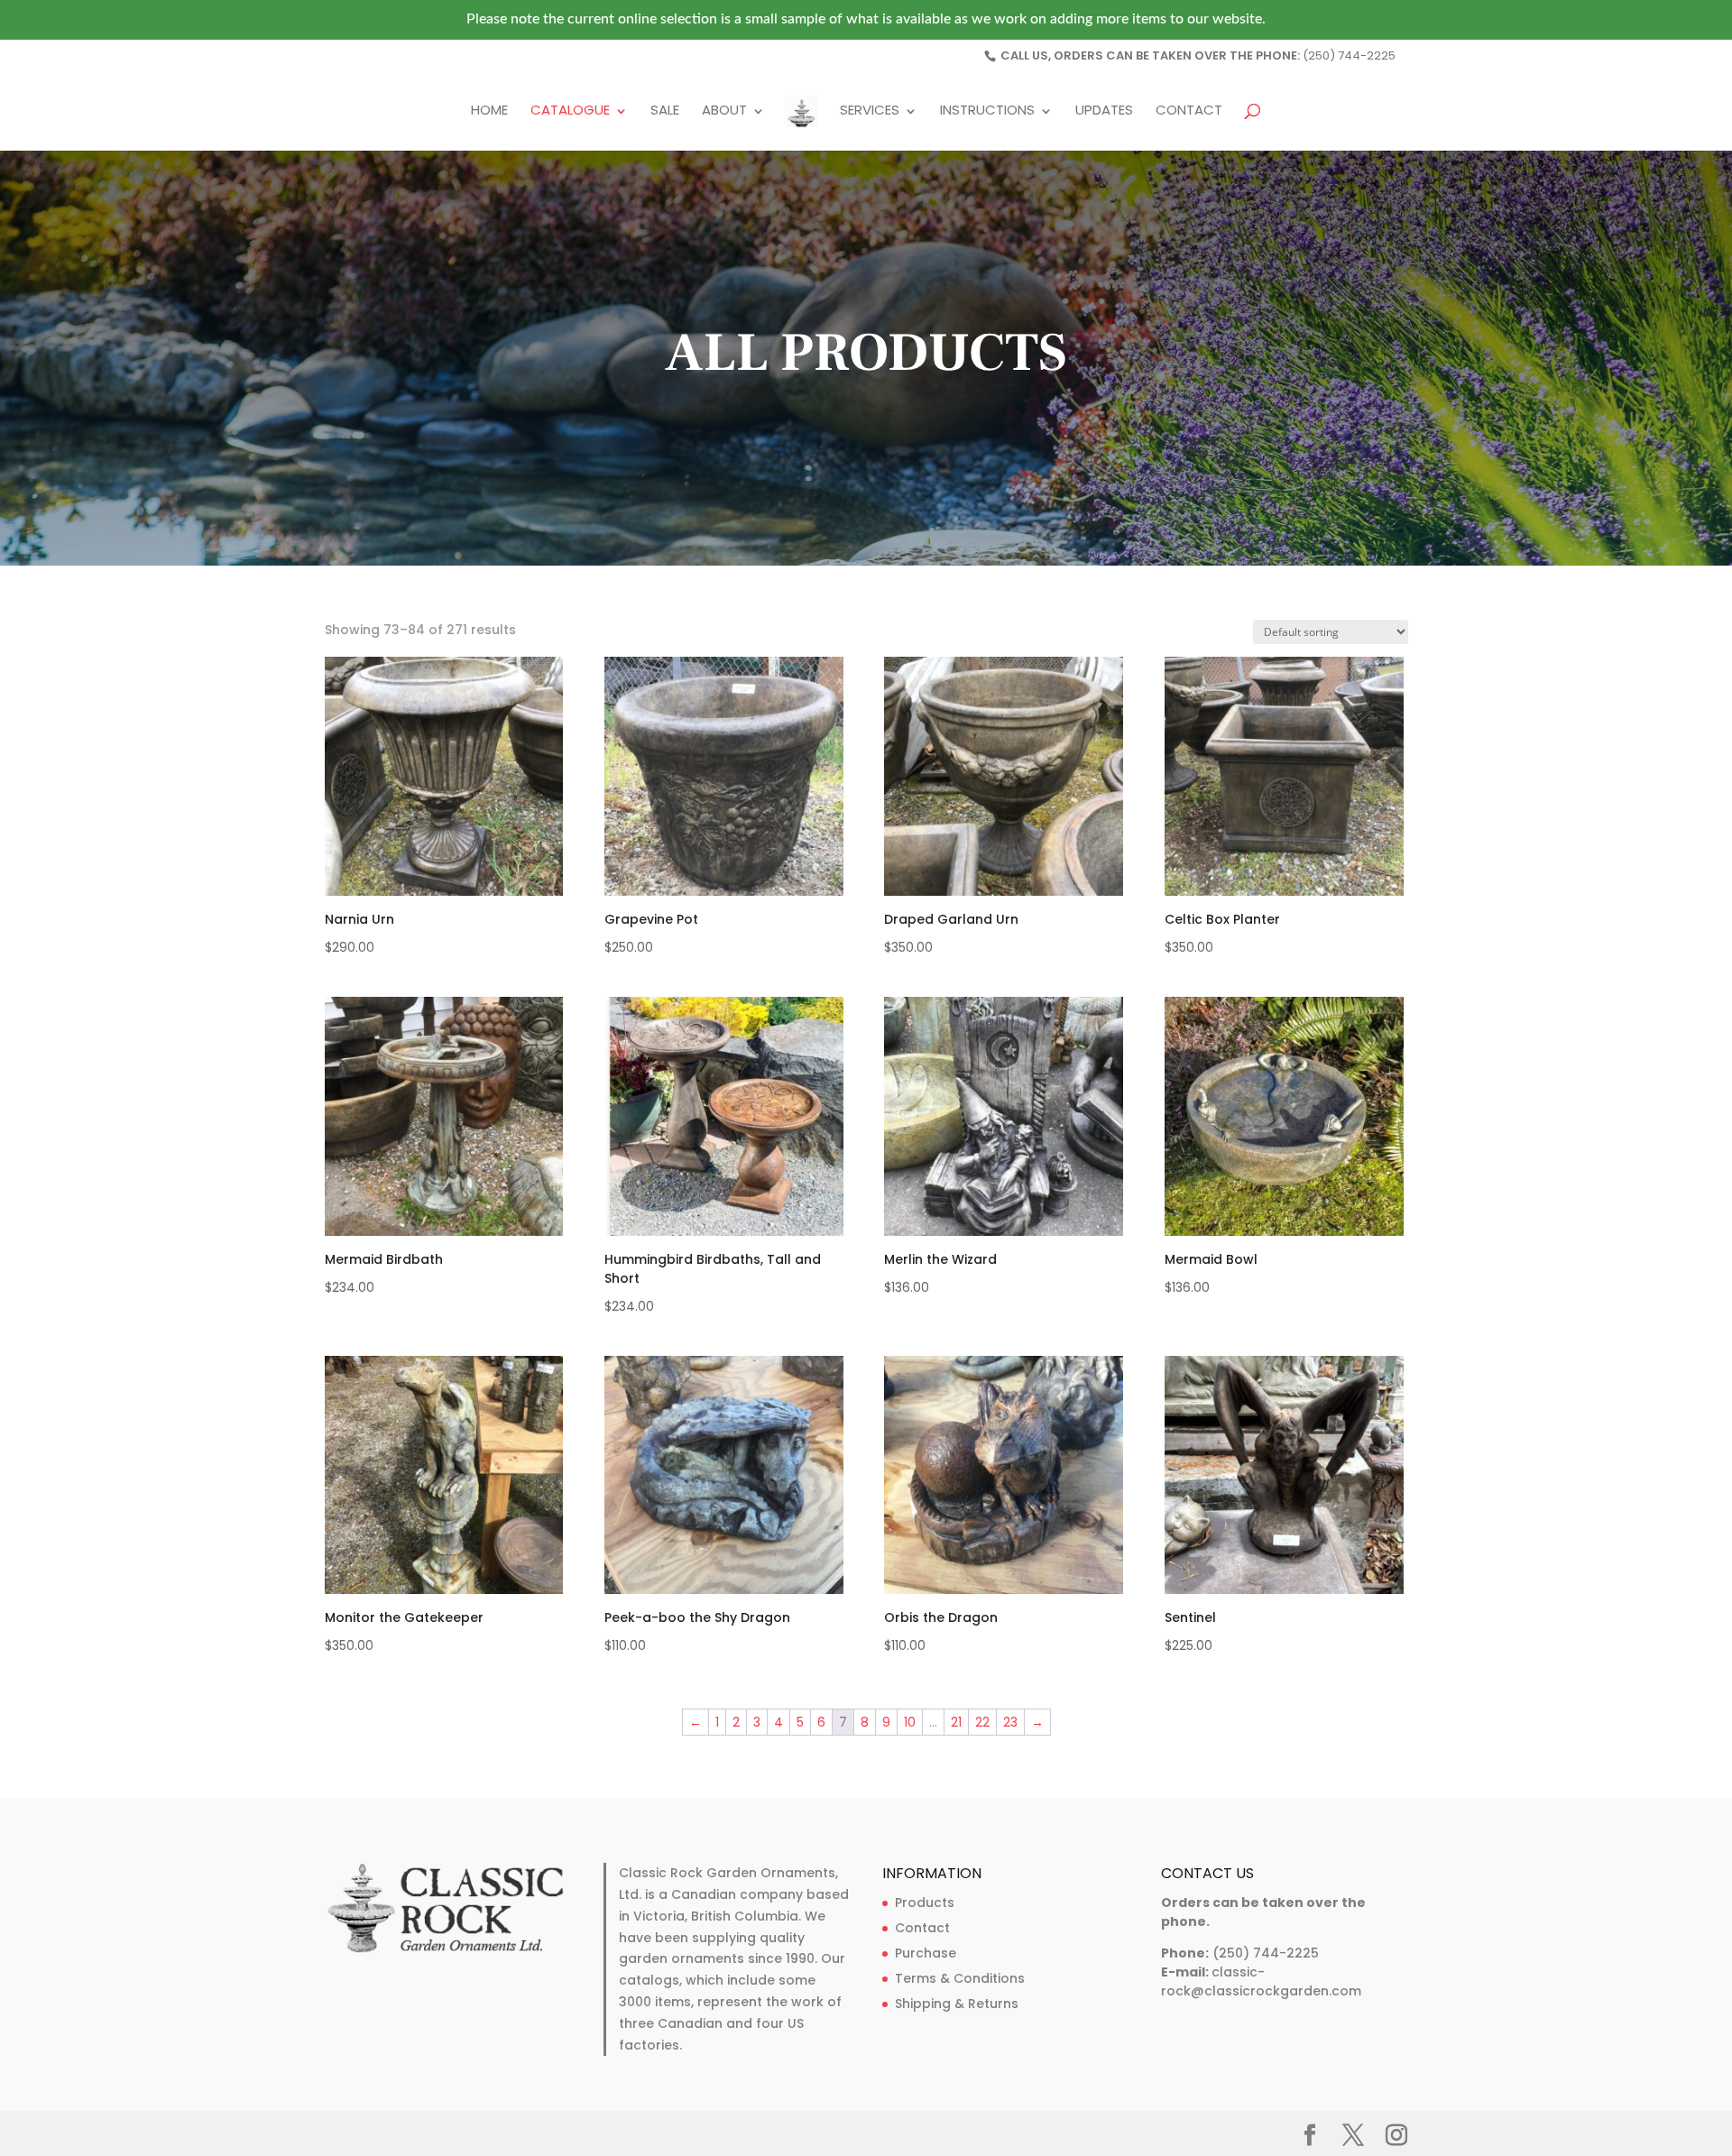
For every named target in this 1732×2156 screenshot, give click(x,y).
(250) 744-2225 (1349, 55)
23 (1010, 1722)
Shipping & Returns (957, 2004)
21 (956, 1722)
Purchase (926, 1953)
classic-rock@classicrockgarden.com (1261, 1981)
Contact (1189, 111)
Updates (1104, 111)
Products (925, 1903)
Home (489, 111)
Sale (665, 111)
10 (910, 1722)
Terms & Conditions (960, 1978)
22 (982, 1722)
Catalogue (570, 111)
